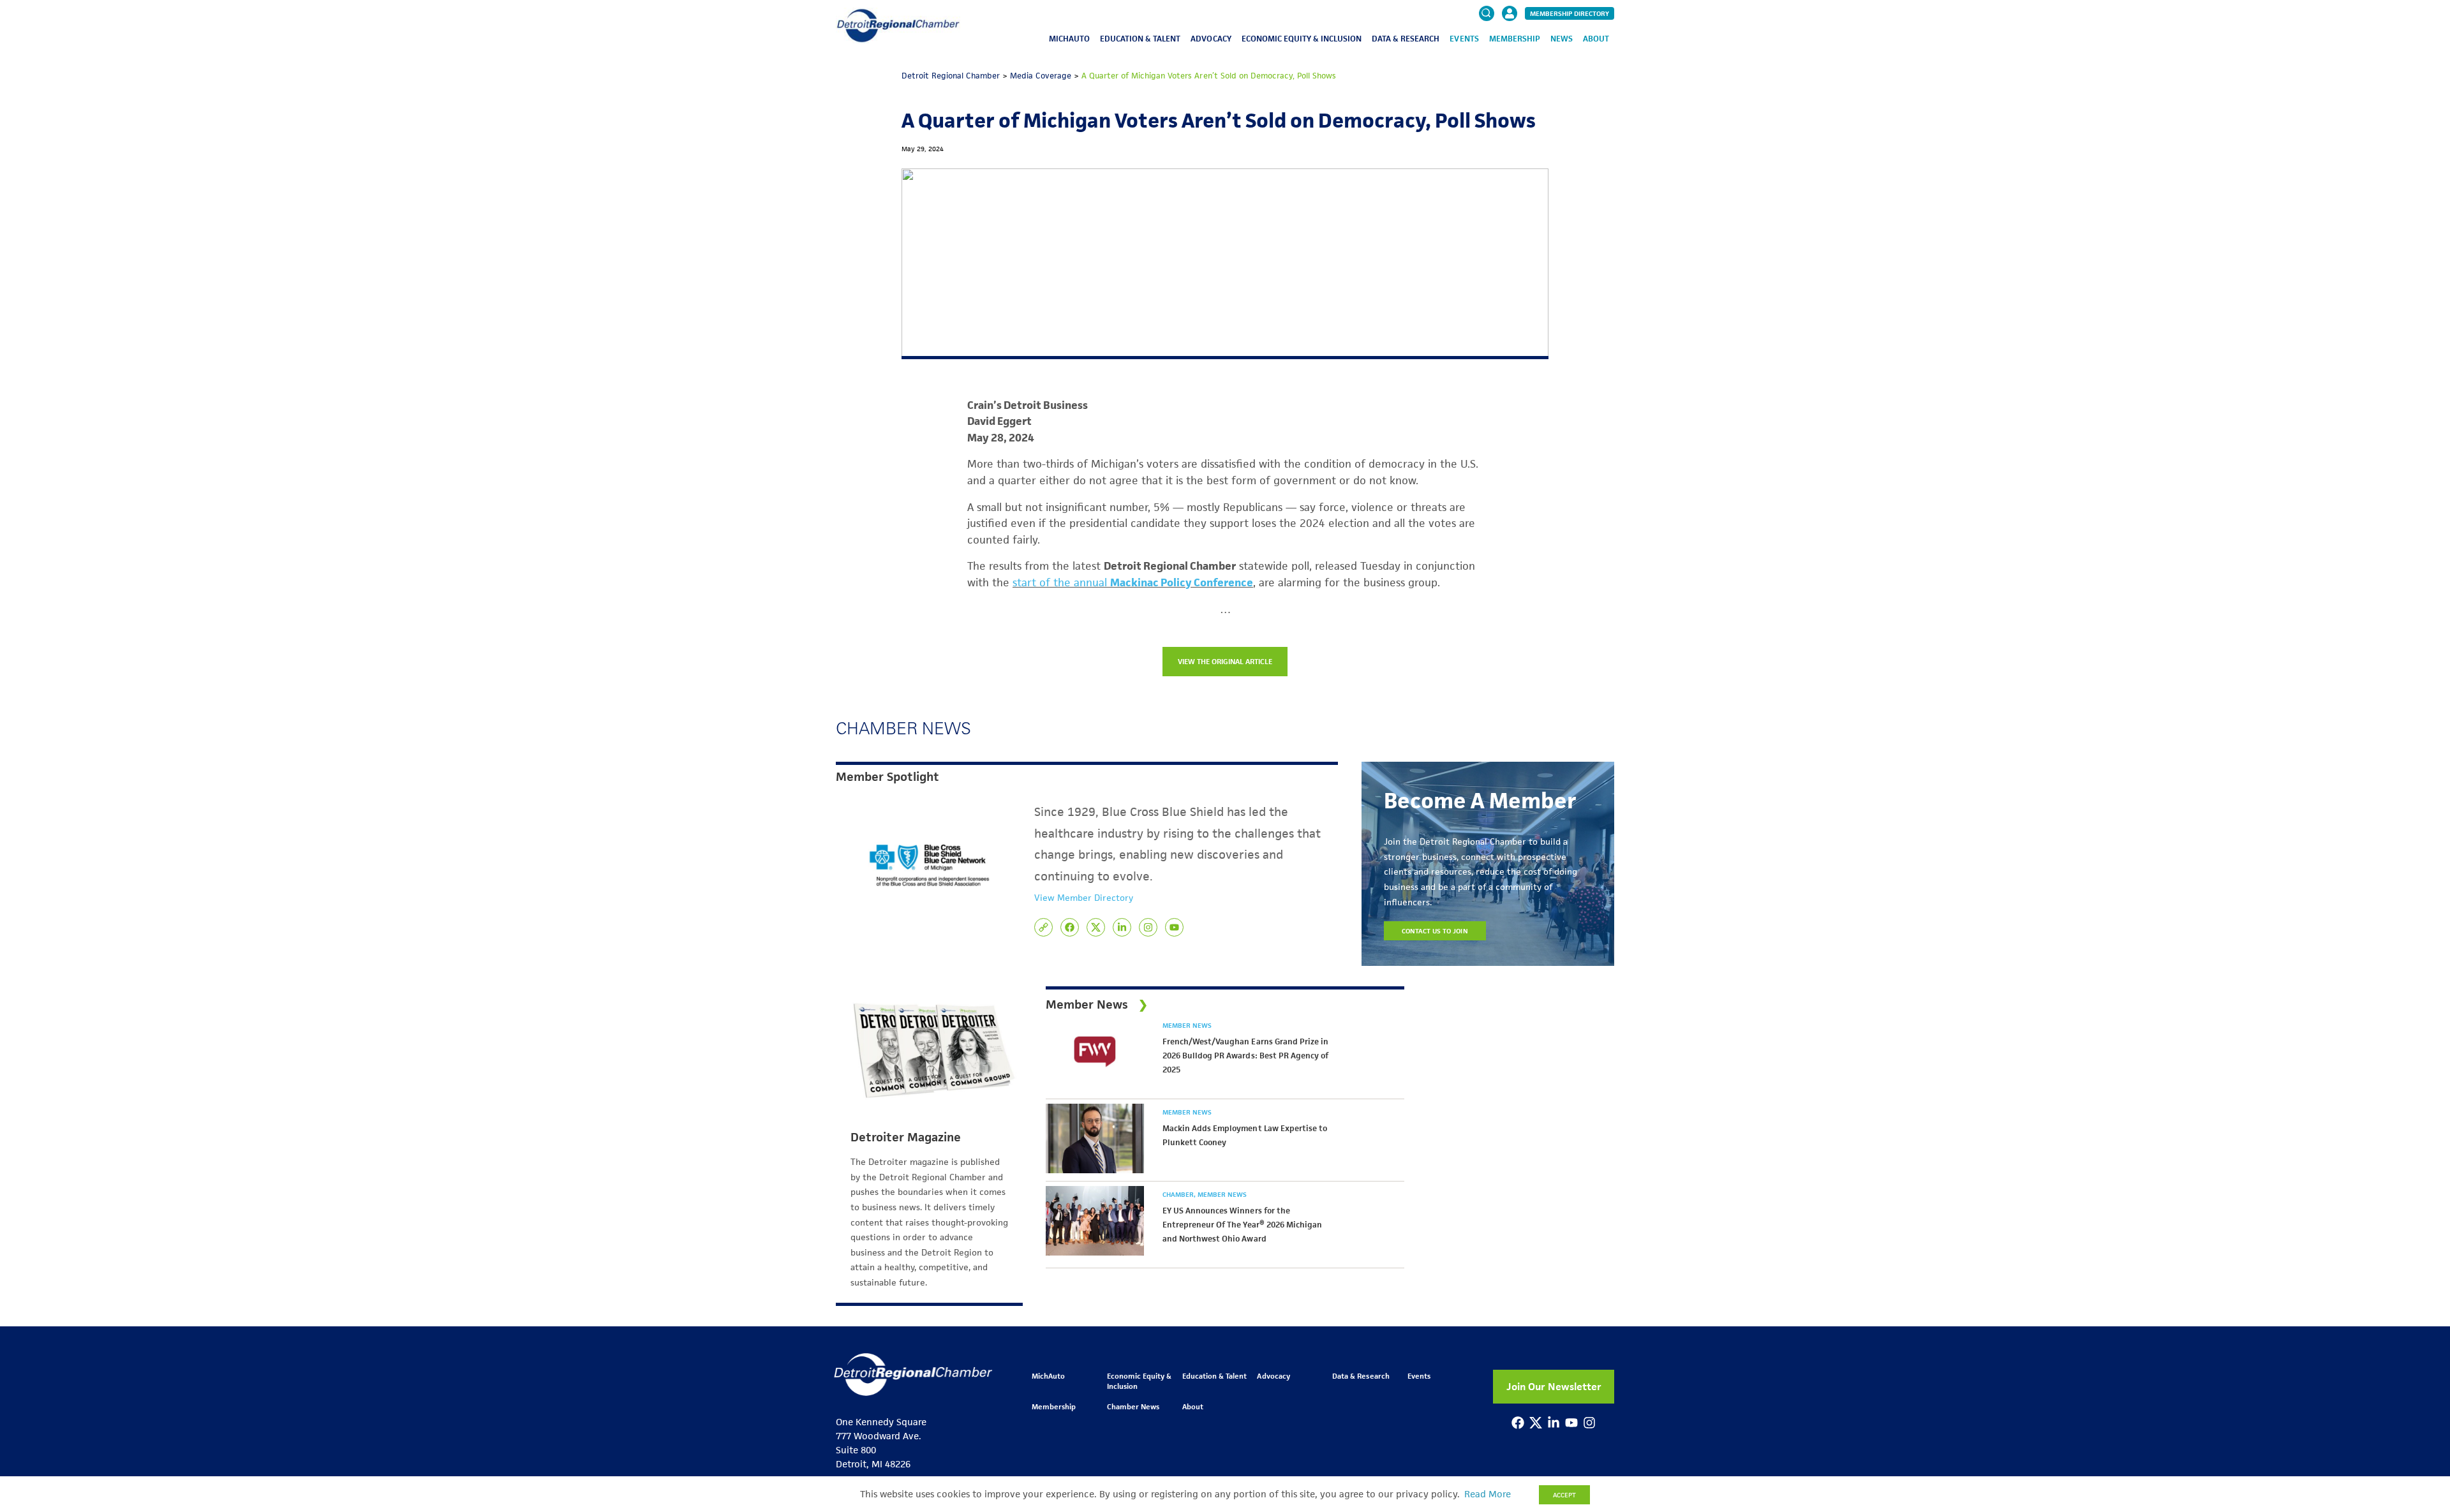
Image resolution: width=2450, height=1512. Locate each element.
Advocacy (1211, 39)
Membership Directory (1570, 13)
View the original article (1225, 661)
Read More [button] (1488, 1494)
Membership (1515, 39)
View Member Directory (1084, 898)
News (1562, 39)
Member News (1187, 1025)
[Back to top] (2419, 1421)
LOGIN (1510, 52)
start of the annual (1061, 582)
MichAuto (1069, 39)
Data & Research (1406, 39)
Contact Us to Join (1435, 931)
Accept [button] (1564, 1495)
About (1596, 39)
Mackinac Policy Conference (1182, 582)
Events (1464, 39)
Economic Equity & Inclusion (1302, 39)
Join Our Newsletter (1554, 1387)
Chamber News (1133, 1406)
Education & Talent (1140, 39)
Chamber (1179, 1194)
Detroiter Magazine (906, 1138)
